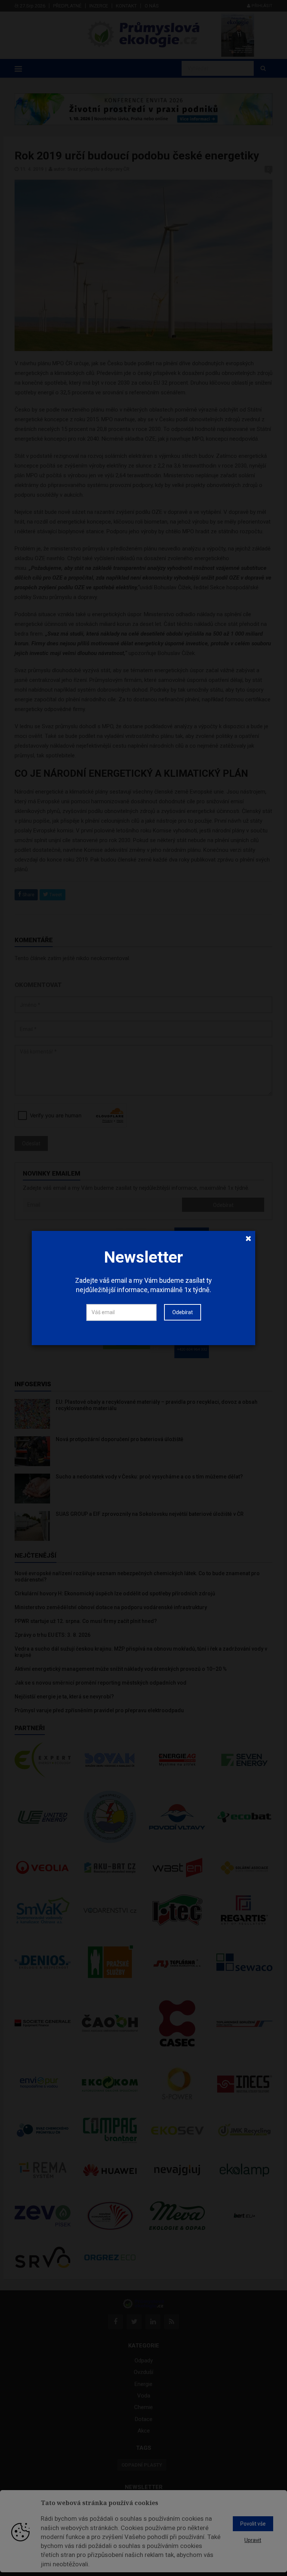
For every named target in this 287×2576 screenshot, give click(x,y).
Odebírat (183, 1312)
